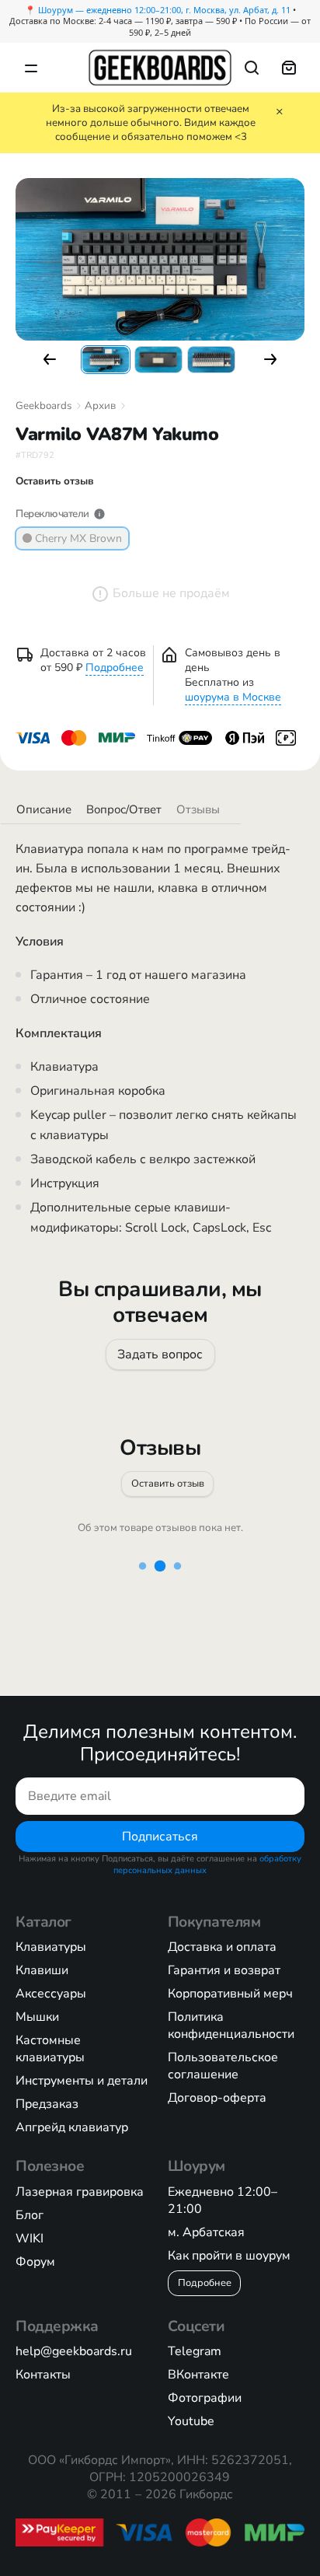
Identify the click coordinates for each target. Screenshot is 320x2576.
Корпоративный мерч (230, 1994)
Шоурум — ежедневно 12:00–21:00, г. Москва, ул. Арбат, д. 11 (164, 10)
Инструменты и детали (82, 2081)
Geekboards (43, 406)
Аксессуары (51, 1994)
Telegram (195, 2351)
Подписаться (160, 1837)
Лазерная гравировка (80, 2192)
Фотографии (205, 2398)
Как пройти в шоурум (229, 2256)
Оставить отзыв (168, 1483)
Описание (44, 809)
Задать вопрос (160, 1354)
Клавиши (42, 1970)
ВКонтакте (198, 2375)
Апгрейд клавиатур (72, 2127)
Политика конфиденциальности (231, 2025)
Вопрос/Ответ (124, 809)
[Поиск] (252, 68)
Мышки (37, 2017)
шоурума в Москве (233, 697)
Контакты (43, 2375)
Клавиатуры (51, 1947)
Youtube (191, 2421)
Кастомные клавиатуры (50, 2049)
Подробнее (115, 668)
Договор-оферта (217, 2098)
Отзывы (198, 809)
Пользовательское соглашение (223, 2066)
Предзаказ (47, 2104)
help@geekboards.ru (74, 2351)
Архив (100, 406)
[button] (50, 359)
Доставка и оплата (222, 1947)
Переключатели (52, 514)
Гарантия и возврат (224, 1970)
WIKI (30, 2239)
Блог (30, 2215)
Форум (35, 2262)
